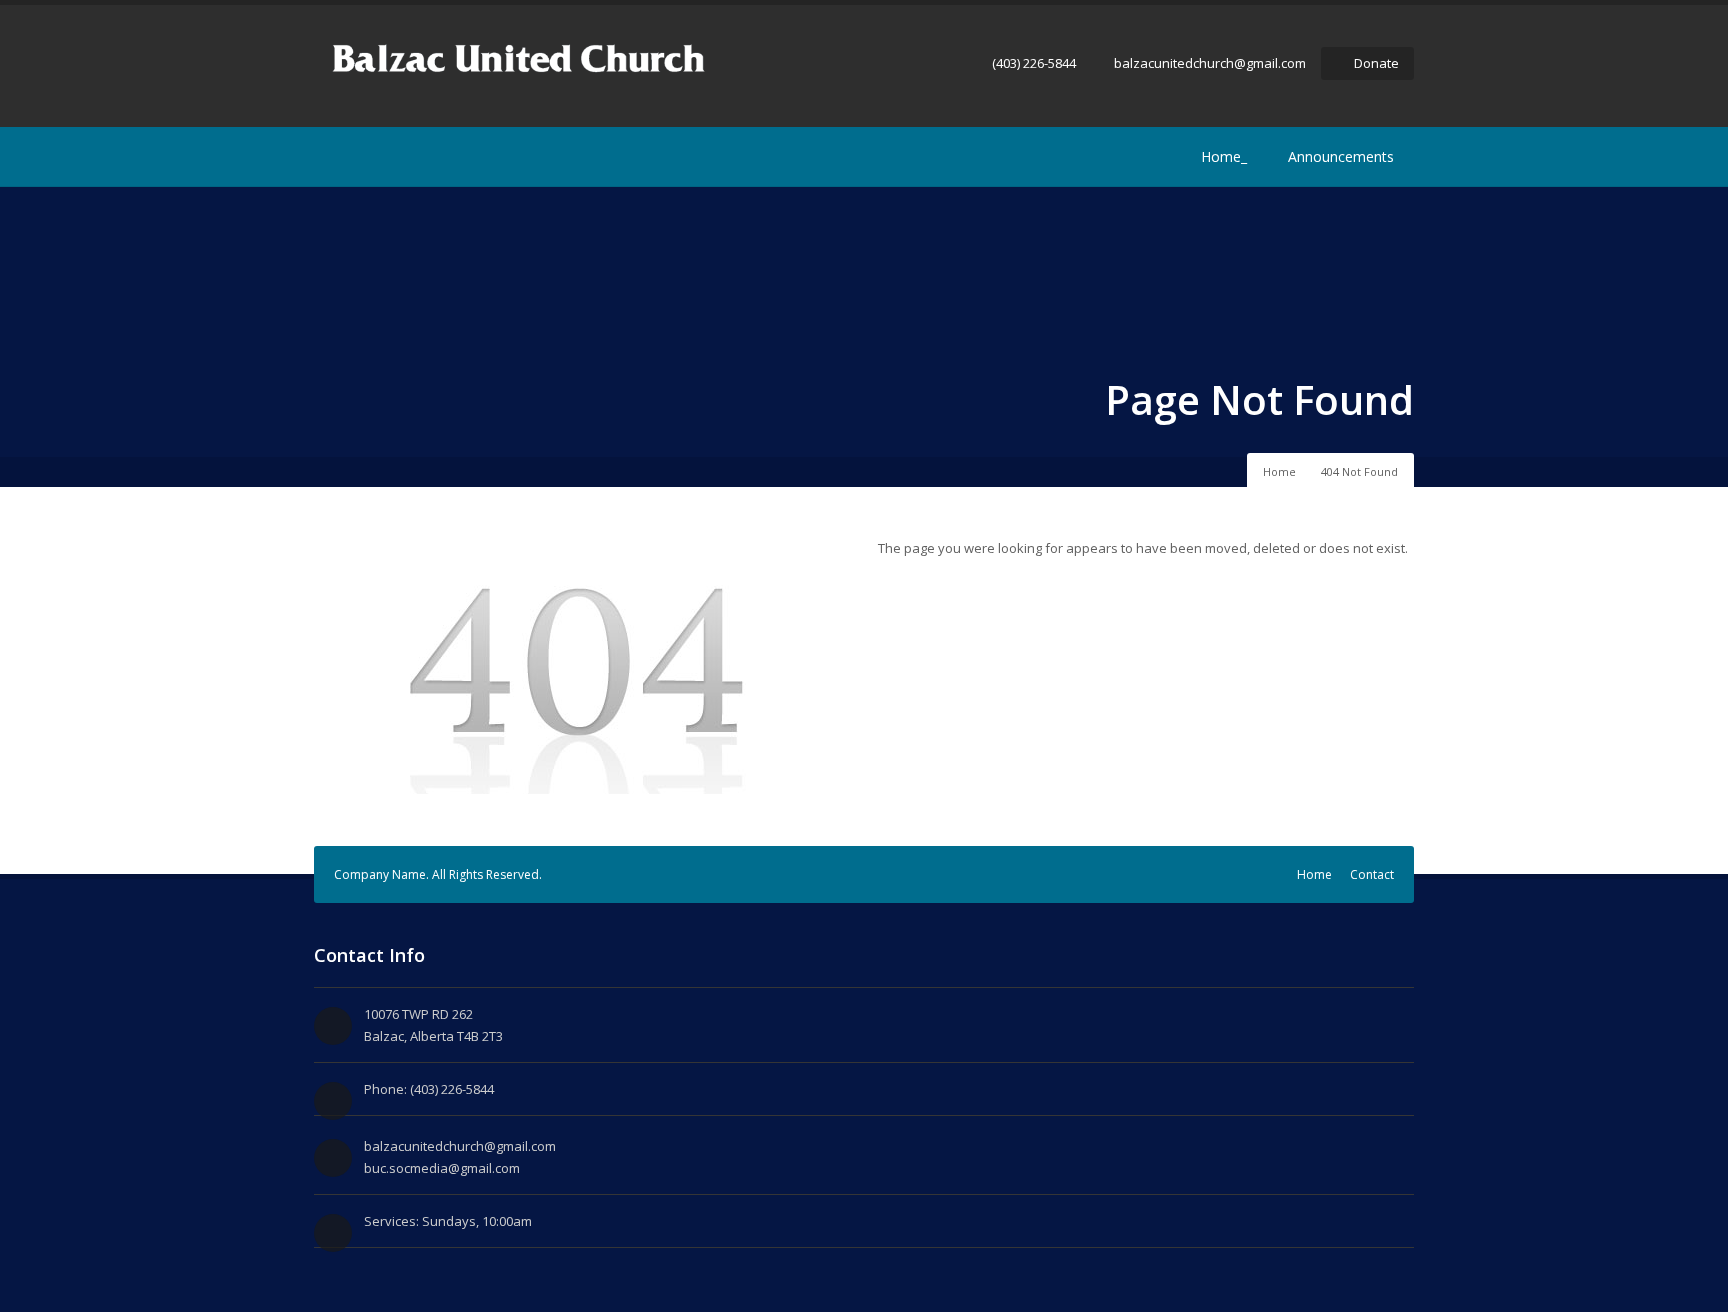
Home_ (1224, 156)
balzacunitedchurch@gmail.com (1210, 63)
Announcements (1341, 156)
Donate (1376, 63)
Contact (1372, 874)
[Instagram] (356, 157)
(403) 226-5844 (1034, 63)
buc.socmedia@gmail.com (442, 1168)
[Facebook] (326, 157)
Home (1279, 471)
